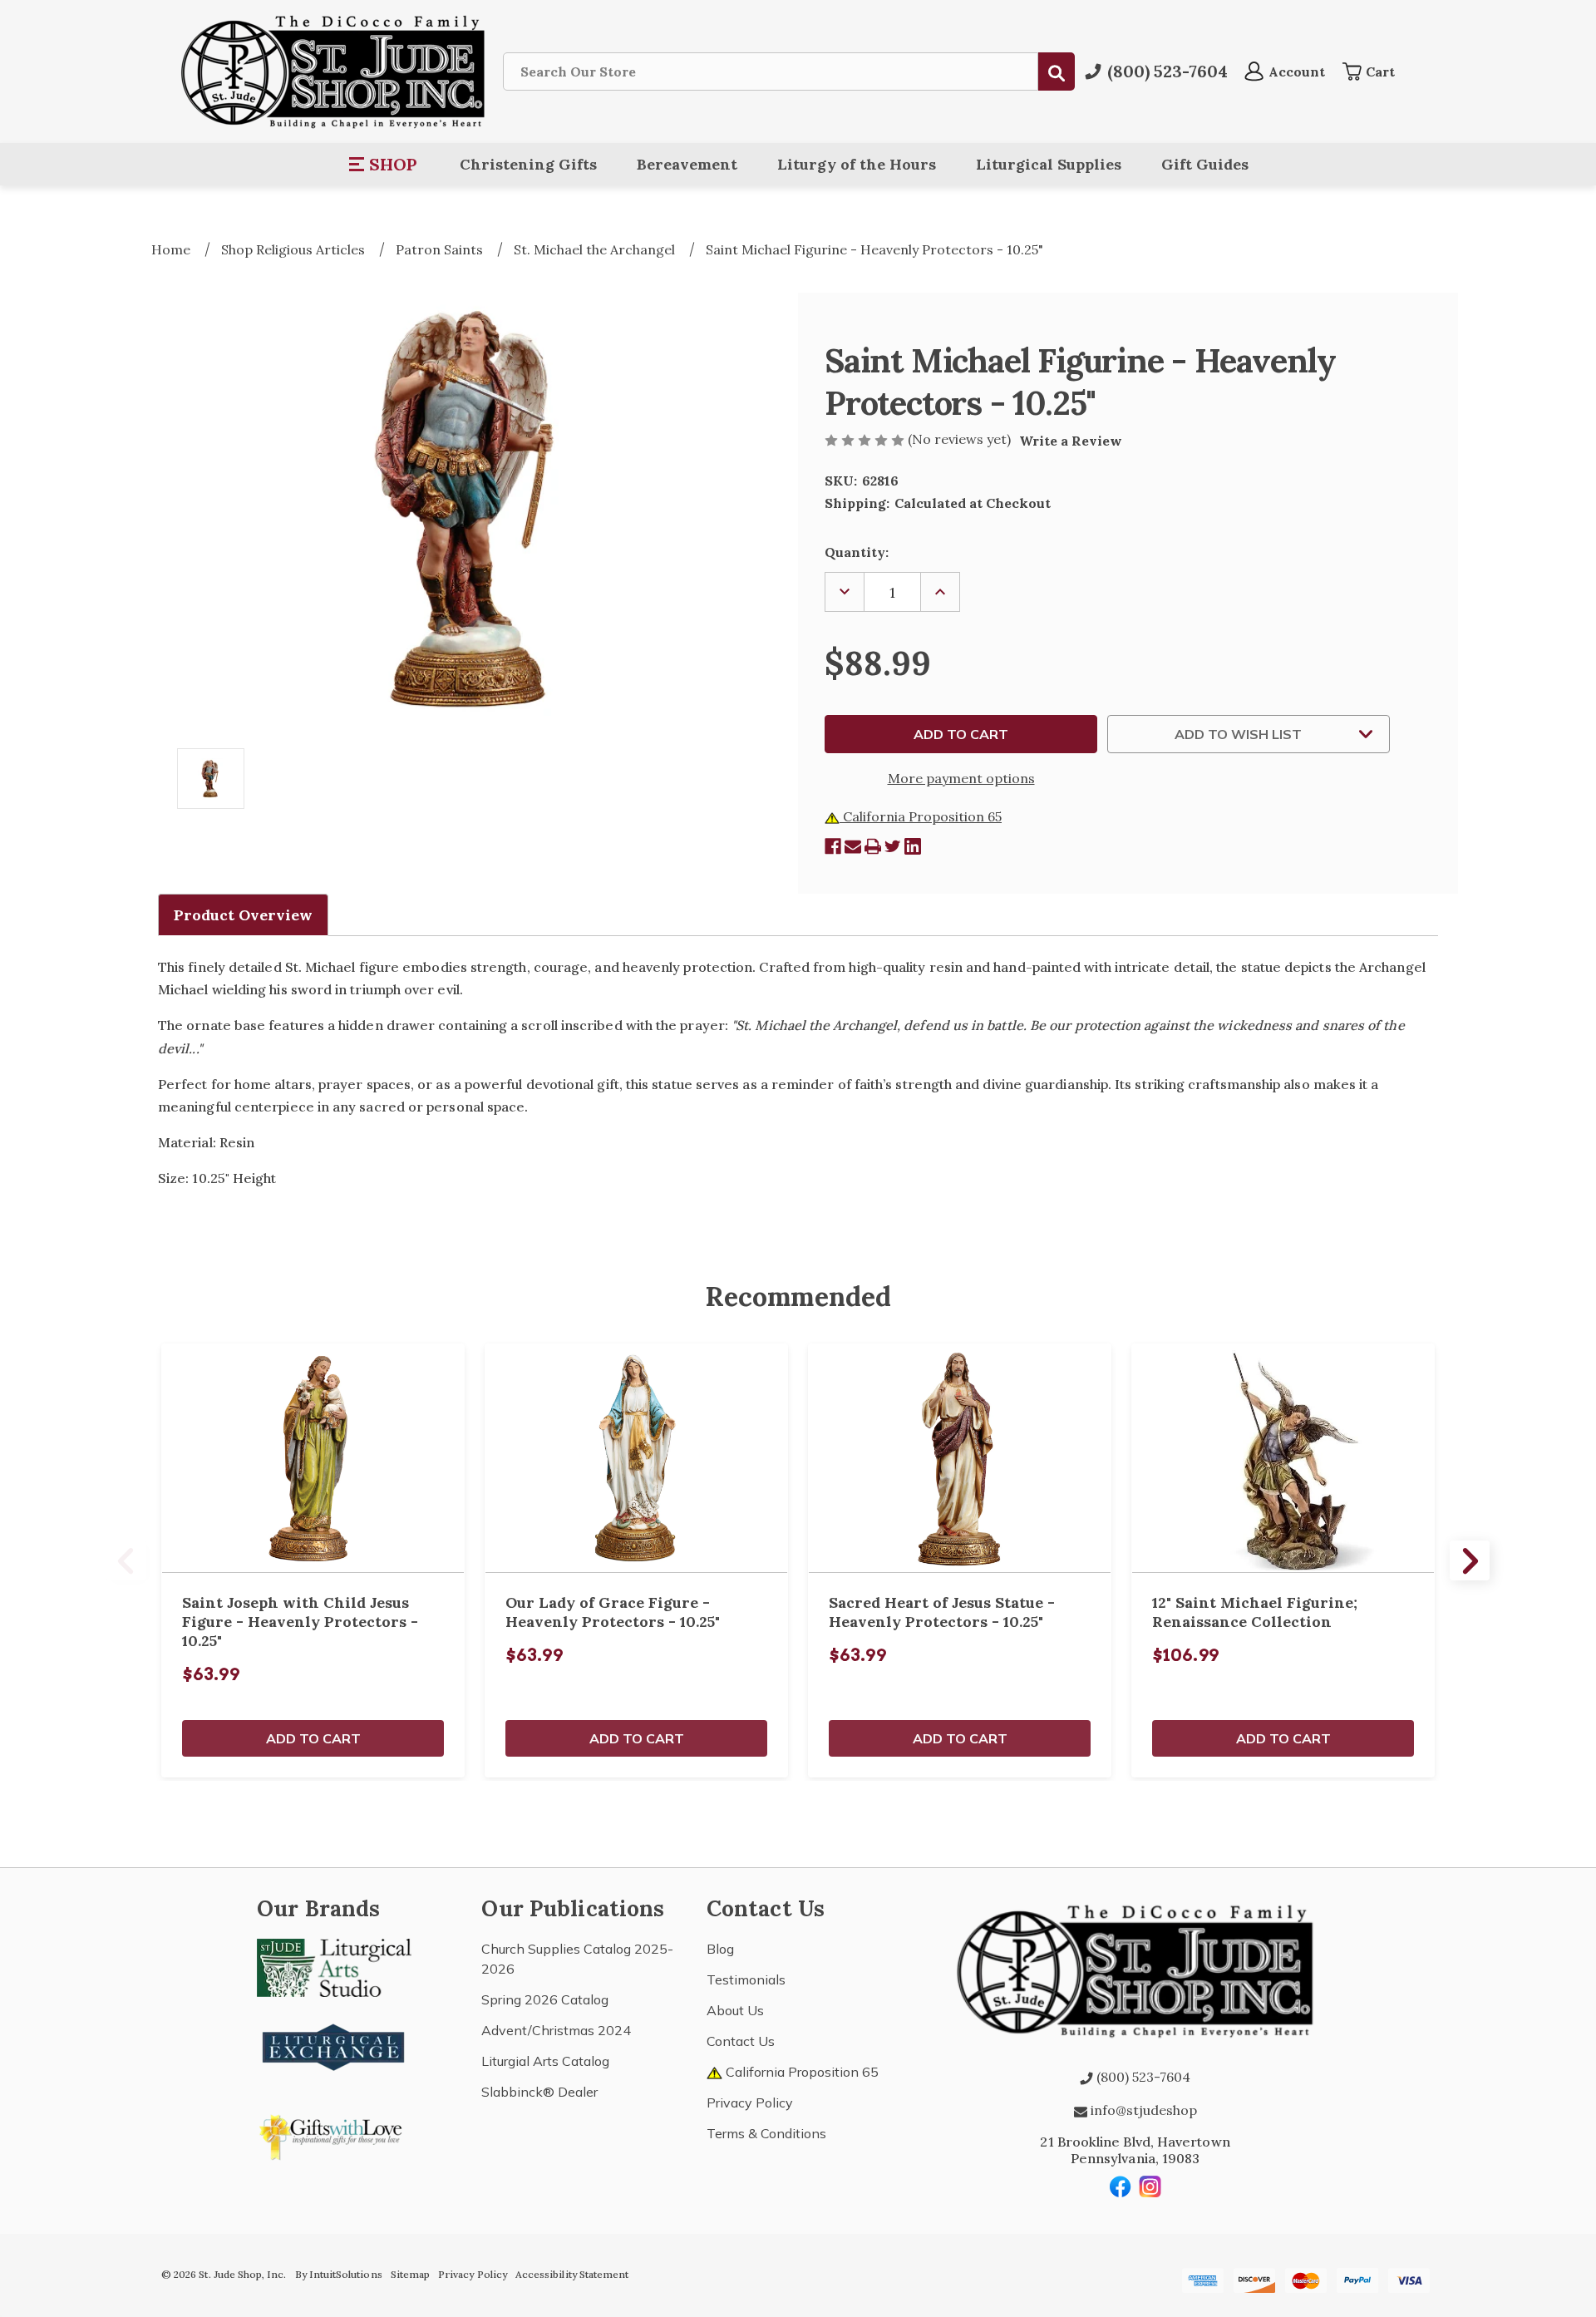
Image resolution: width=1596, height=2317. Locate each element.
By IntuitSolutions (339, 2274)
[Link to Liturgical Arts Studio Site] (334, 1966)
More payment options (961, 778)
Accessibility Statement (572, 2274)
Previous (126, 1560)
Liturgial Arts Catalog (545, 2061)
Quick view (313, 1458)
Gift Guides (1205, 164)
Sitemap (410, 2274)
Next (1470, 1560)
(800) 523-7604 (1142, 2077)
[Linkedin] (913, 846)
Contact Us (741, 2041)
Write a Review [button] (1071, 441)
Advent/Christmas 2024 (556, 2030)
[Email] (853, 846)
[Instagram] (1150, 2186)
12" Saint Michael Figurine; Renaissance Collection (1255, 1612)
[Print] (873, 846)
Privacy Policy (750, 2103)
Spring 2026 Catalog (545, 1999)
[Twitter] (893, 846)
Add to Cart (313, 1738)
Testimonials (746, 1979)
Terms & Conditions (766, 2133)
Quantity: (857, 552)
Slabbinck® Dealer (539, 2092)
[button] (384, 165)
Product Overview (243, 915)
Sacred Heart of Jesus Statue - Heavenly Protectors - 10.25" (942, 1612)
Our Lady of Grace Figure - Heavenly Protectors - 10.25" (613, 1612)
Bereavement (687, 164)
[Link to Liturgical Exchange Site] (334, 2045)
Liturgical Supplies (1049, 164)
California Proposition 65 (921, 816)
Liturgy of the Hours (857, 164)
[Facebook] (833, 846)
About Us (735, 2010)
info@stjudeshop (1142, 2110)
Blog (720, 1949)
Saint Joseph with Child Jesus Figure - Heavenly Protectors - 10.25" (300, 1622)
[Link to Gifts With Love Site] (334, 2134)
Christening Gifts (528, 164)
